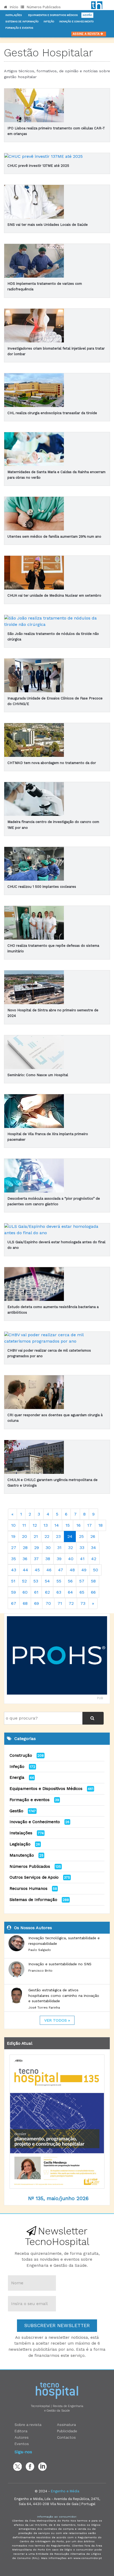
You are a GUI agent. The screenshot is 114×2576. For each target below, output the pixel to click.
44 (25, 1570)
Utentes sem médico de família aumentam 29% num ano (54, 536)
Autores (22, 2437)
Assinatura (66, 2425)
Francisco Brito (40, 1971)
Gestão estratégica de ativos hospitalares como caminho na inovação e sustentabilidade (64, 1995)
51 (13, 1581)
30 (48, 1548)
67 (14, 1603)
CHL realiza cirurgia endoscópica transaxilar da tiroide (52, 413)
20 (25, 1536)
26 (93, 1536)
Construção (21, 1755)
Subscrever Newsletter (57, 2325)
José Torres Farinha (44, 2008)
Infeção (49, 22)
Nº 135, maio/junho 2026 (58, 2198)
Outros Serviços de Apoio (34, 1877)
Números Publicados (43, 7)
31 (59, 1548)
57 (82, 1581)
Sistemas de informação (22, 22)
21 (36, 1536)
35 (14, 1559)
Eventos (22, 2444)
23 (58, 1536)
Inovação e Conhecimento (76, 22)
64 (70, 1592)
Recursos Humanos (28, 1888)
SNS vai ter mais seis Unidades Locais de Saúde (48, 225)
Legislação (20, 1844)
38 (48, 1559)
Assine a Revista (87, 34)
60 (25, 1592)
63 (59, 1592)
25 (81, 1536)
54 (47, 1581)
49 (84, 1570)
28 (25, 1548)
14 (57, 1525)
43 (14, 1570)
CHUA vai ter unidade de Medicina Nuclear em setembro (54, 595)
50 (96, 1570)
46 (49, 1570)
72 (71, 1603)
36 (25, 1559)
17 (89, 1525)
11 (24, 1525)
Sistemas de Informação (33, 1900)
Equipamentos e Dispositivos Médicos (53, 15)
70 (48, 1603)
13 (46, 1525)
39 (59, 1559)
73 (83, 1603)
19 (13, 1536)
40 (71, 1559)
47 (61, 1570)
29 (37, 1548)
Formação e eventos (30, 1800)
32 (71, 1548)
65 (82, 1592)
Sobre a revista (28, 2425)
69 (37, 1603)
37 (36, 1559)
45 (37, 1570)
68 (25, 1603)
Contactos (66, 2437)
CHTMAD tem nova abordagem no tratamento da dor (52, 763)
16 (78, 1525)
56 (70, 1581)
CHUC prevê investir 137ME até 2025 (38, 166)
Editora (21, 2431)
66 (93, 1592)
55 (59, 1581)
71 (60, 1603)
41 (82, 1559)
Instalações (14, 15)
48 (72, 1570)
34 (93, 1548)
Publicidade (67, 2431)
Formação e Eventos (19, 28)
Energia (17, 1777)
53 (36, 1581)
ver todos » (57, 2020)
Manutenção (22, 1855)
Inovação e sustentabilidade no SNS (60, 1964)
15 (68, 1525)
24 (70, 1536)
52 (24, 1581)
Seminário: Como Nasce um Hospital (38, 1075)
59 (14, 1592)
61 (36, 1592)
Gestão (87, 15)
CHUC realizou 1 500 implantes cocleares (42, 887)
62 (47, 1592)
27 (14, 1548)
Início (14, 7)
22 (47, 1536)
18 (100, 1525)
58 (93, 1581)
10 (13, 1525)
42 (94, 1559)
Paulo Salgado (40, 1950)
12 (35, 1525)
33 (82, 1548)
